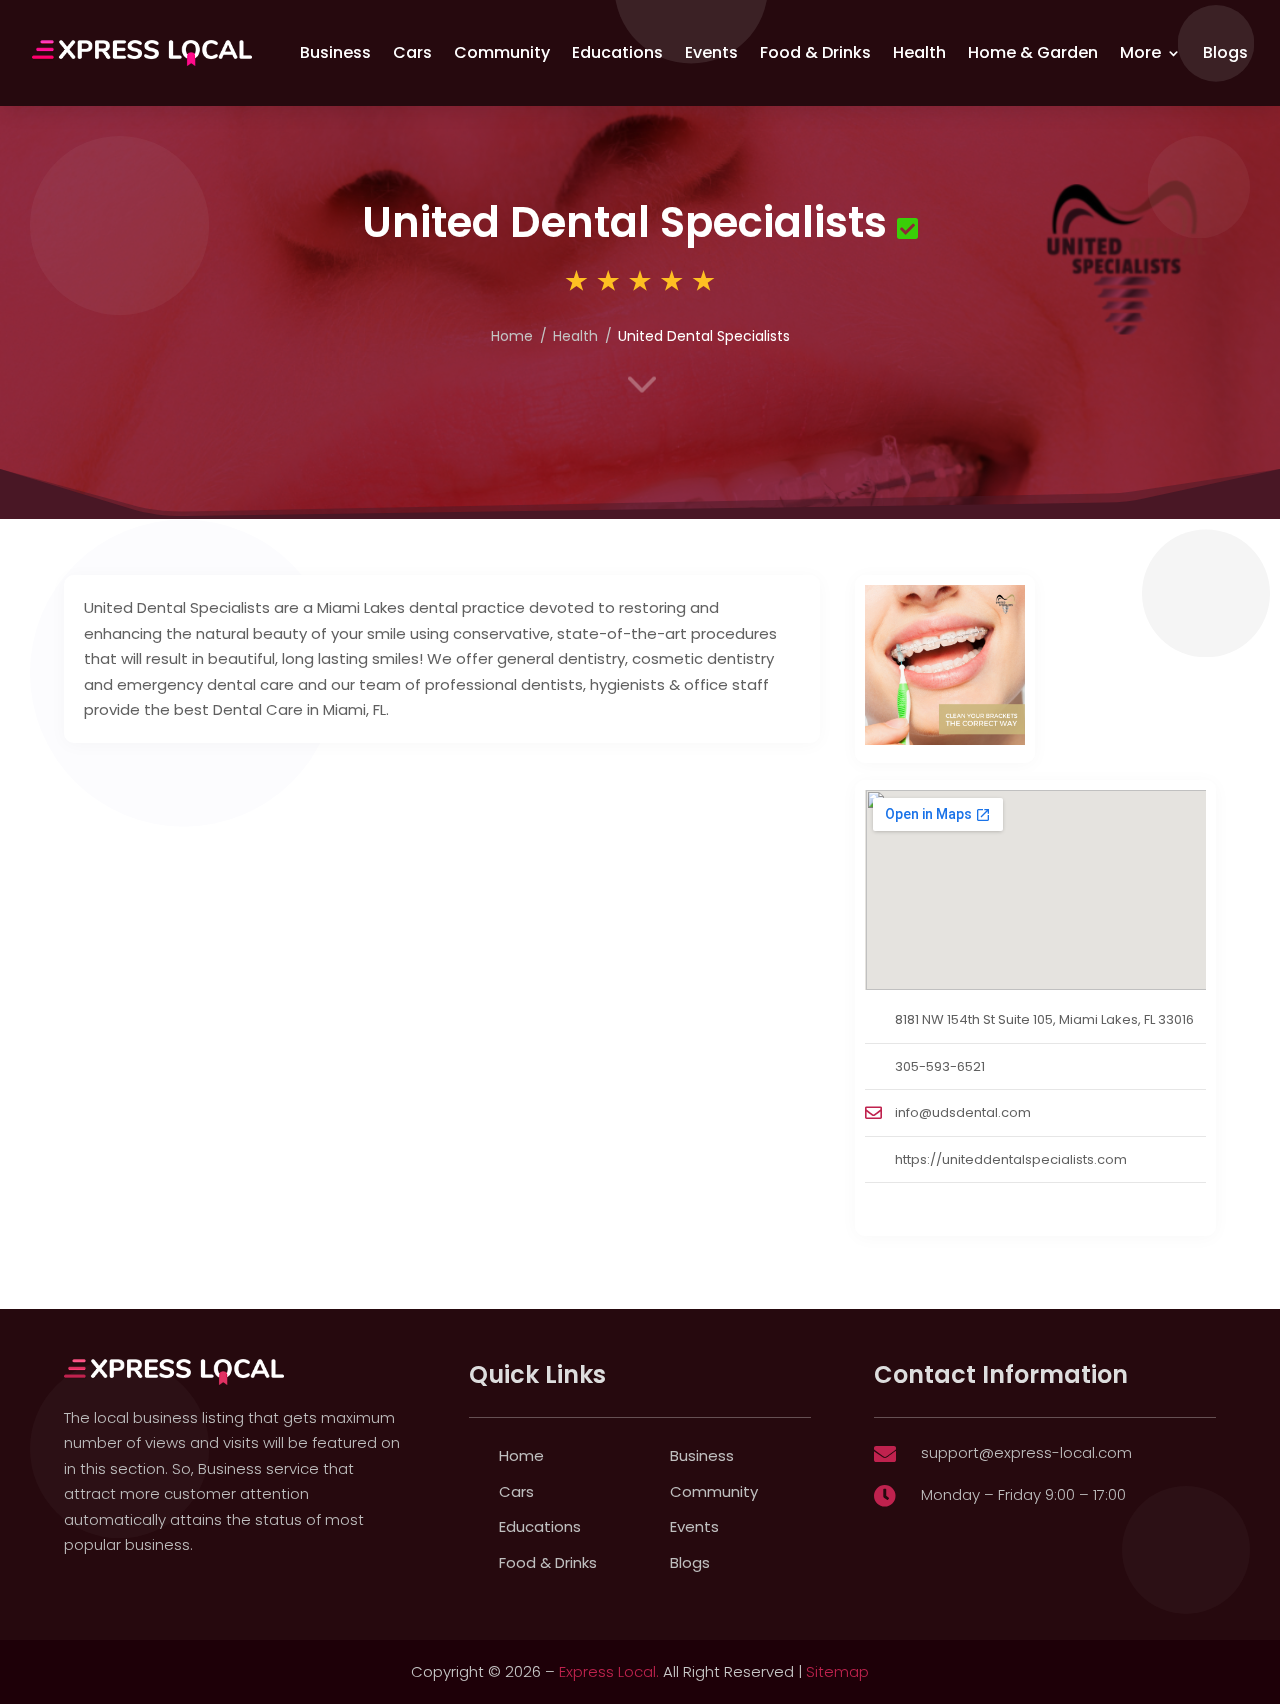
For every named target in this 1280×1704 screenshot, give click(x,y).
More (1140, 52)
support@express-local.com (1026, 1452)
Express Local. (609, 1671)
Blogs (1225, 52)
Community (502, 52)
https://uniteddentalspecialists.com (1011, 1159)
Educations (617, 52)
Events (711, 52)
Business (335, 52)
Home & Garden (1033, 52)
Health (919, 52)
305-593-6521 (940, 1066)
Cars (412, 52)
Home (521, 1455)
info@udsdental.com (963, 1112)
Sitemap (837, 1671)
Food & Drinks (815, 52)
